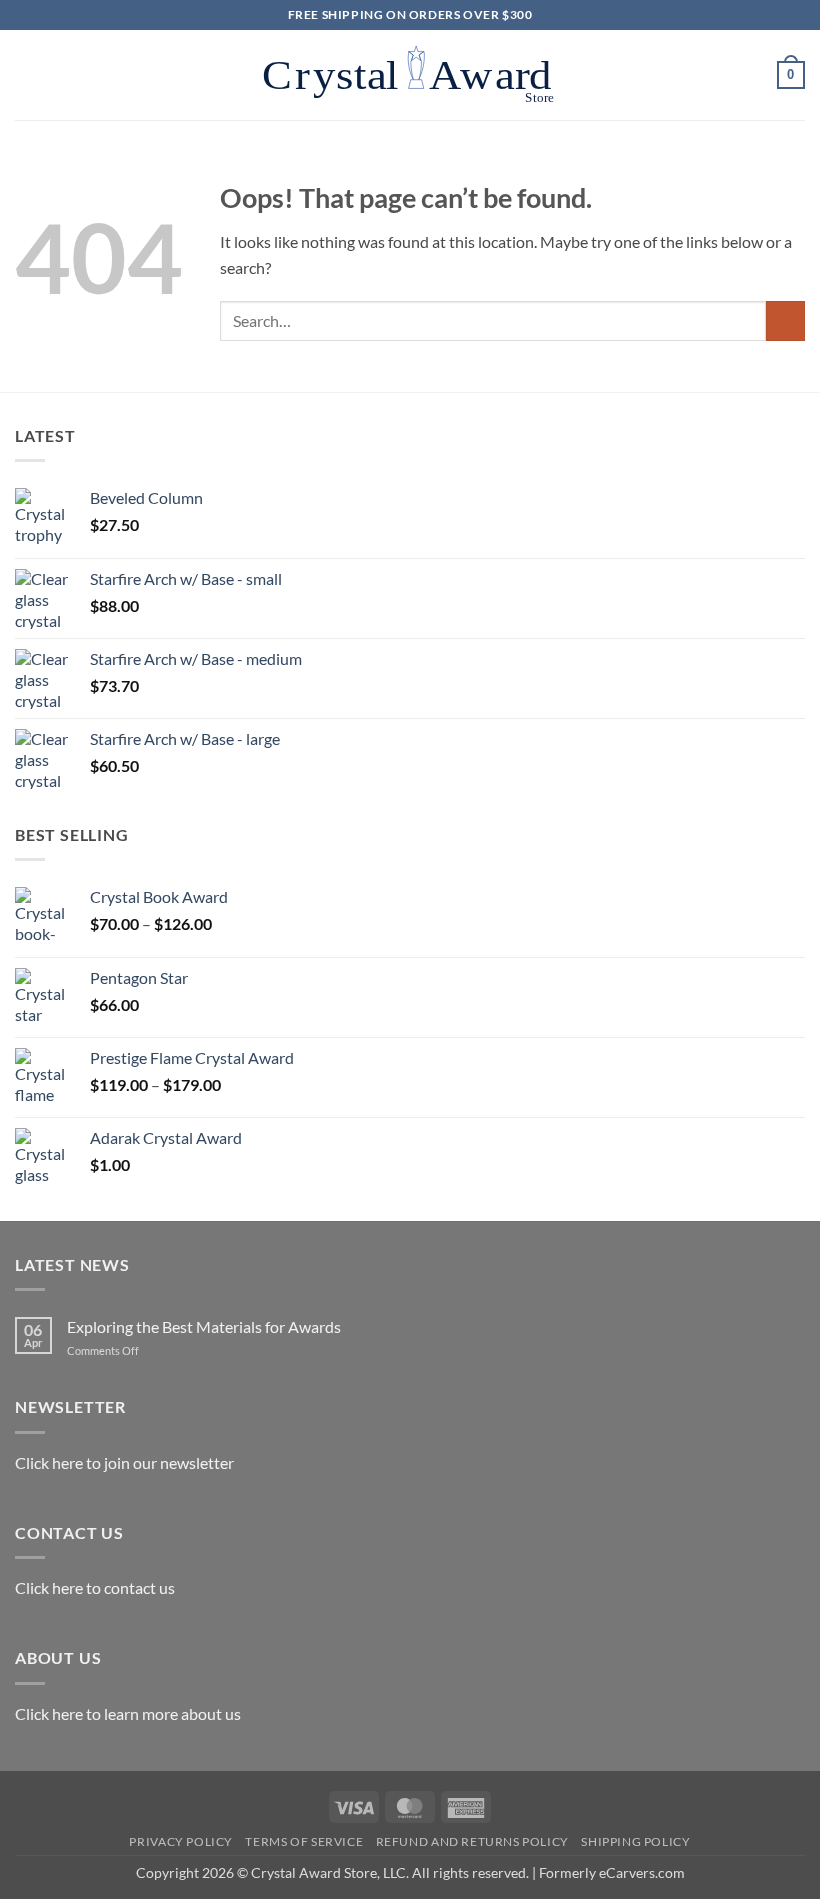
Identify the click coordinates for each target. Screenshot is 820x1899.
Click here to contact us (95, 1587)
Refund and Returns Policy (472, 1841)
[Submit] (785, 320)
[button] (27, 74)
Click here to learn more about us (128, 1713)
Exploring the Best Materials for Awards (204, 1326)
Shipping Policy (635, 1841)
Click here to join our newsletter (124, 1462)
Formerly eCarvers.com (612, 1872)
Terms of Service (304, 1841)
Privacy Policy (181, 1841)
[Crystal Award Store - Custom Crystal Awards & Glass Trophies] (410, 75)
